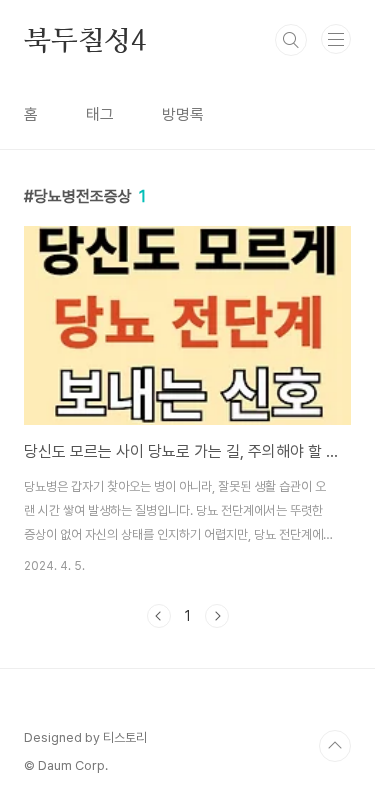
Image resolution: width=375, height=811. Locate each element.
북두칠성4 (85, 40)
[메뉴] (336, 39)
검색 (291, 40)
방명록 (183, 114)
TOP (335, 746)
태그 (100, 114)
